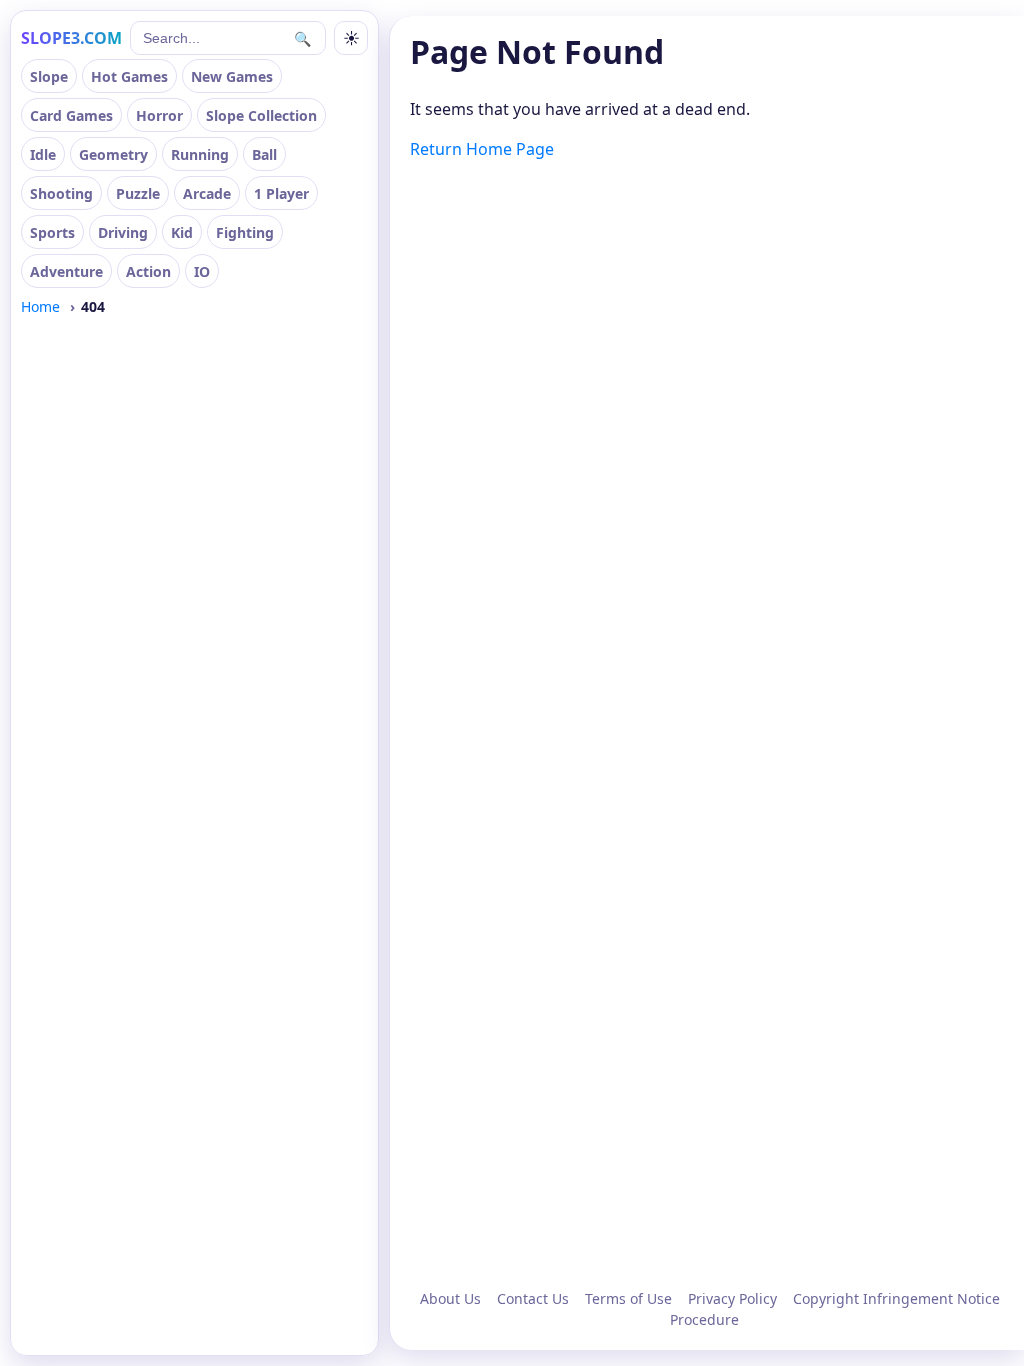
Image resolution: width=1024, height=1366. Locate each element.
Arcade (207, 193)
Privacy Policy (732, 1298)
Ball (264, 154)
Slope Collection (261, 115)
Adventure (66, 271)
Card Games (71, 115)
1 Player (281, 193)
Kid (182, 232)
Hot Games (129, 76)
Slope (49, 76)
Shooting (61, 193)
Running (200, 154)
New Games (232, 76)
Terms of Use (628, 1298)
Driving (123, 232)
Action (148, 271)
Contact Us (533, 1298)
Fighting (245, 232)
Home (40, 306)
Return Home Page (482, 149)
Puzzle (138, 193)
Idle (43, 154)
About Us (450, 1298)
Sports (52, 232)
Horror (159, 115)
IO (202, 271)
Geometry (113, 154)
